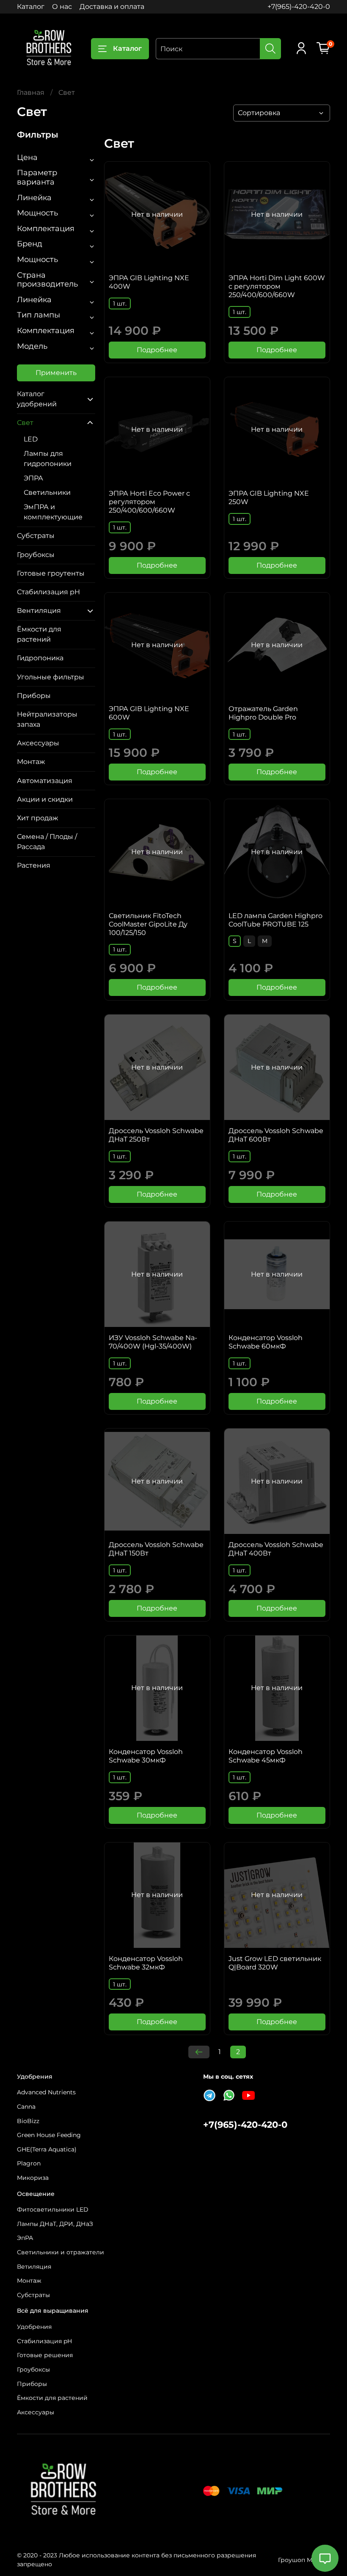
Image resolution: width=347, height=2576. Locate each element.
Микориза (33, 2178)
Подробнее (157, 350)
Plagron (29, 2163)
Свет (25, 423)
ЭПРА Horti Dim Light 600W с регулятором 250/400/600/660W (277, 286)
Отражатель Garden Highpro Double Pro (263, 713)
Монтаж (31, 762)
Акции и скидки (45, 799)
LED (31, 439)
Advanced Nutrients (46, 2092)
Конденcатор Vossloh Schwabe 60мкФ (266, 1342)
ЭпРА (25, 2238)
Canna (26, 2107)
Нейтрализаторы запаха (47, 719)
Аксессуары (38, 743)
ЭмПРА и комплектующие (53, 512)
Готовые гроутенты (51, 573)
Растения (34, 865)
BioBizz (28, 2121)
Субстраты (36, 536)
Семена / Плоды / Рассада (47, 842)
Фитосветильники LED (53, 2209)
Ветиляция (34, 2267)
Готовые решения (45, 2355)
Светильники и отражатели (61, 2252)
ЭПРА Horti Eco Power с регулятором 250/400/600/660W (149, 502)
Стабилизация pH (48, 592)
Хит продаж (37, 818)
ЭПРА (33, 478)
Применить (56, 373)
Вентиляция (39, 611)
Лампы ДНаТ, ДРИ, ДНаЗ (55, 2224)
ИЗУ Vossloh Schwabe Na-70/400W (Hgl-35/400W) (153, 1342)
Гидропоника (40, 658)
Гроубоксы (36, 555)
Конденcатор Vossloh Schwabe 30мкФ (146, 1756)
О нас (62, 7)
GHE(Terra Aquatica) (47, 2149)
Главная (31, 92)
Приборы (34, 696)
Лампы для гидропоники (48, 459)
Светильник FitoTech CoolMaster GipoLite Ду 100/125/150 (148, 924)
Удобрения (34, 2327)
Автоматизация (45, 781)
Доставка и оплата (112, 7)
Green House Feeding (49, 2135)
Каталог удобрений (37, 399)
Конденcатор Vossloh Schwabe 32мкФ (146, 1963)
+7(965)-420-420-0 (299, 7)
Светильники (47, 492)
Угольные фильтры (51, 677)
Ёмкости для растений (39, 634)
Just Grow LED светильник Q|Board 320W (275, 1963)
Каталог (31, 7)
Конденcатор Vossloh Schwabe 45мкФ (266, 1756)
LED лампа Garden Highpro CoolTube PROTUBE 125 (275, 920)
